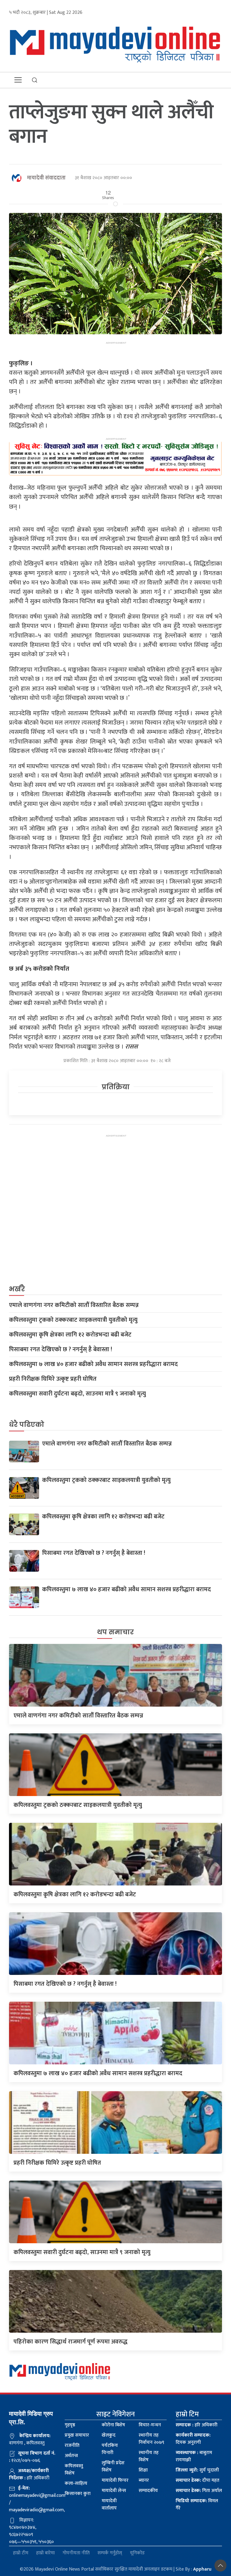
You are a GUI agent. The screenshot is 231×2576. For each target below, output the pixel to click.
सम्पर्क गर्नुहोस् (110, 2553)
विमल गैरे (197, 2504)
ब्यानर (144, 2480)
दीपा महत (197, 2480)
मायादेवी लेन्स (114, 2491)
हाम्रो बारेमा (45, 2553)
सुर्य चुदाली (197, 2470)
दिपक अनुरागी (193, 2439)
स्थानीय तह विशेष (149, 2456)
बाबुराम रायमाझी (194, 2456)
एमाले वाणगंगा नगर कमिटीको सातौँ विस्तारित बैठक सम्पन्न (74, 1305)
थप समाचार (115, 1632)
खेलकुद (109, 2435)
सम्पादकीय (148, 2491)
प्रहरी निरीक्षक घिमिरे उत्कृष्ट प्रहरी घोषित (53, 1379)
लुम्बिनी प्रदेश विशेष (113, 2467)
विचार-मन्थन (150, 2425)
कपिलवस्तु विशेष (74, 2470)
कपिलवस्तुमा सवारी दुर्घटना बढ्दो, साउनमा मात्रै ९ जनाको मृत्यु (77, 1394)
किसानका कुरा (78, 2494)
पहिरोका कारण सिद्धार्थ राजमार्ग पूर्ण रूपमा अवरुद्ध (71, 2342)
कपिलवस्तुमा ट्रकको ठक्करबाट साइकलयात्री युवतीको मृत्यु (73, 1320)
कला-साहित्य (76, 2483)
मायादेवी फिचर (115, 2480)
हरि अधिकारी (197, 2425)
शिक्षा (143, 2470)
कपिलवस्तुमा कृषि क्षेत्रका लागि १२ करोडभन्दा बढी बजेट (70, 1335)
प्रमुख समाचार (77, 2435)
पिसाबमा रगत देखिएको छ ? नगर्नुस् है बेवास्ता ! (61, 1349)
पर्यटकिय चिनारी (110, 2449)
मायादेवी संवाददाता (46, 178)
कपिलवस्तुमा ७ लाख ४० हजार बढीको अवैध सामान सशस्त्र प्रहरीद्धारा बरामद (93, 1364)
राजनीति (72, 2445)
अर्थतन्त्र (71, 2456)
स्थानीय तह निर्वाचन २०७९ (151, 2439)
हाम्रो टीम (21, 2553)
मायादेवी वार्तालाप (109, 2504)
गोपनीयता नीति (76, 2553)
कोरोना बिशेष (113, 2425)
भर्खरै (17, 1289)
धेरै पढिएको (27, 1425)
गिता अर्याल (199, 2491)
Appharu (202, 2569)
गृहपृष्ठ (70, 2425)
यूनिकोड (137, 2553)
